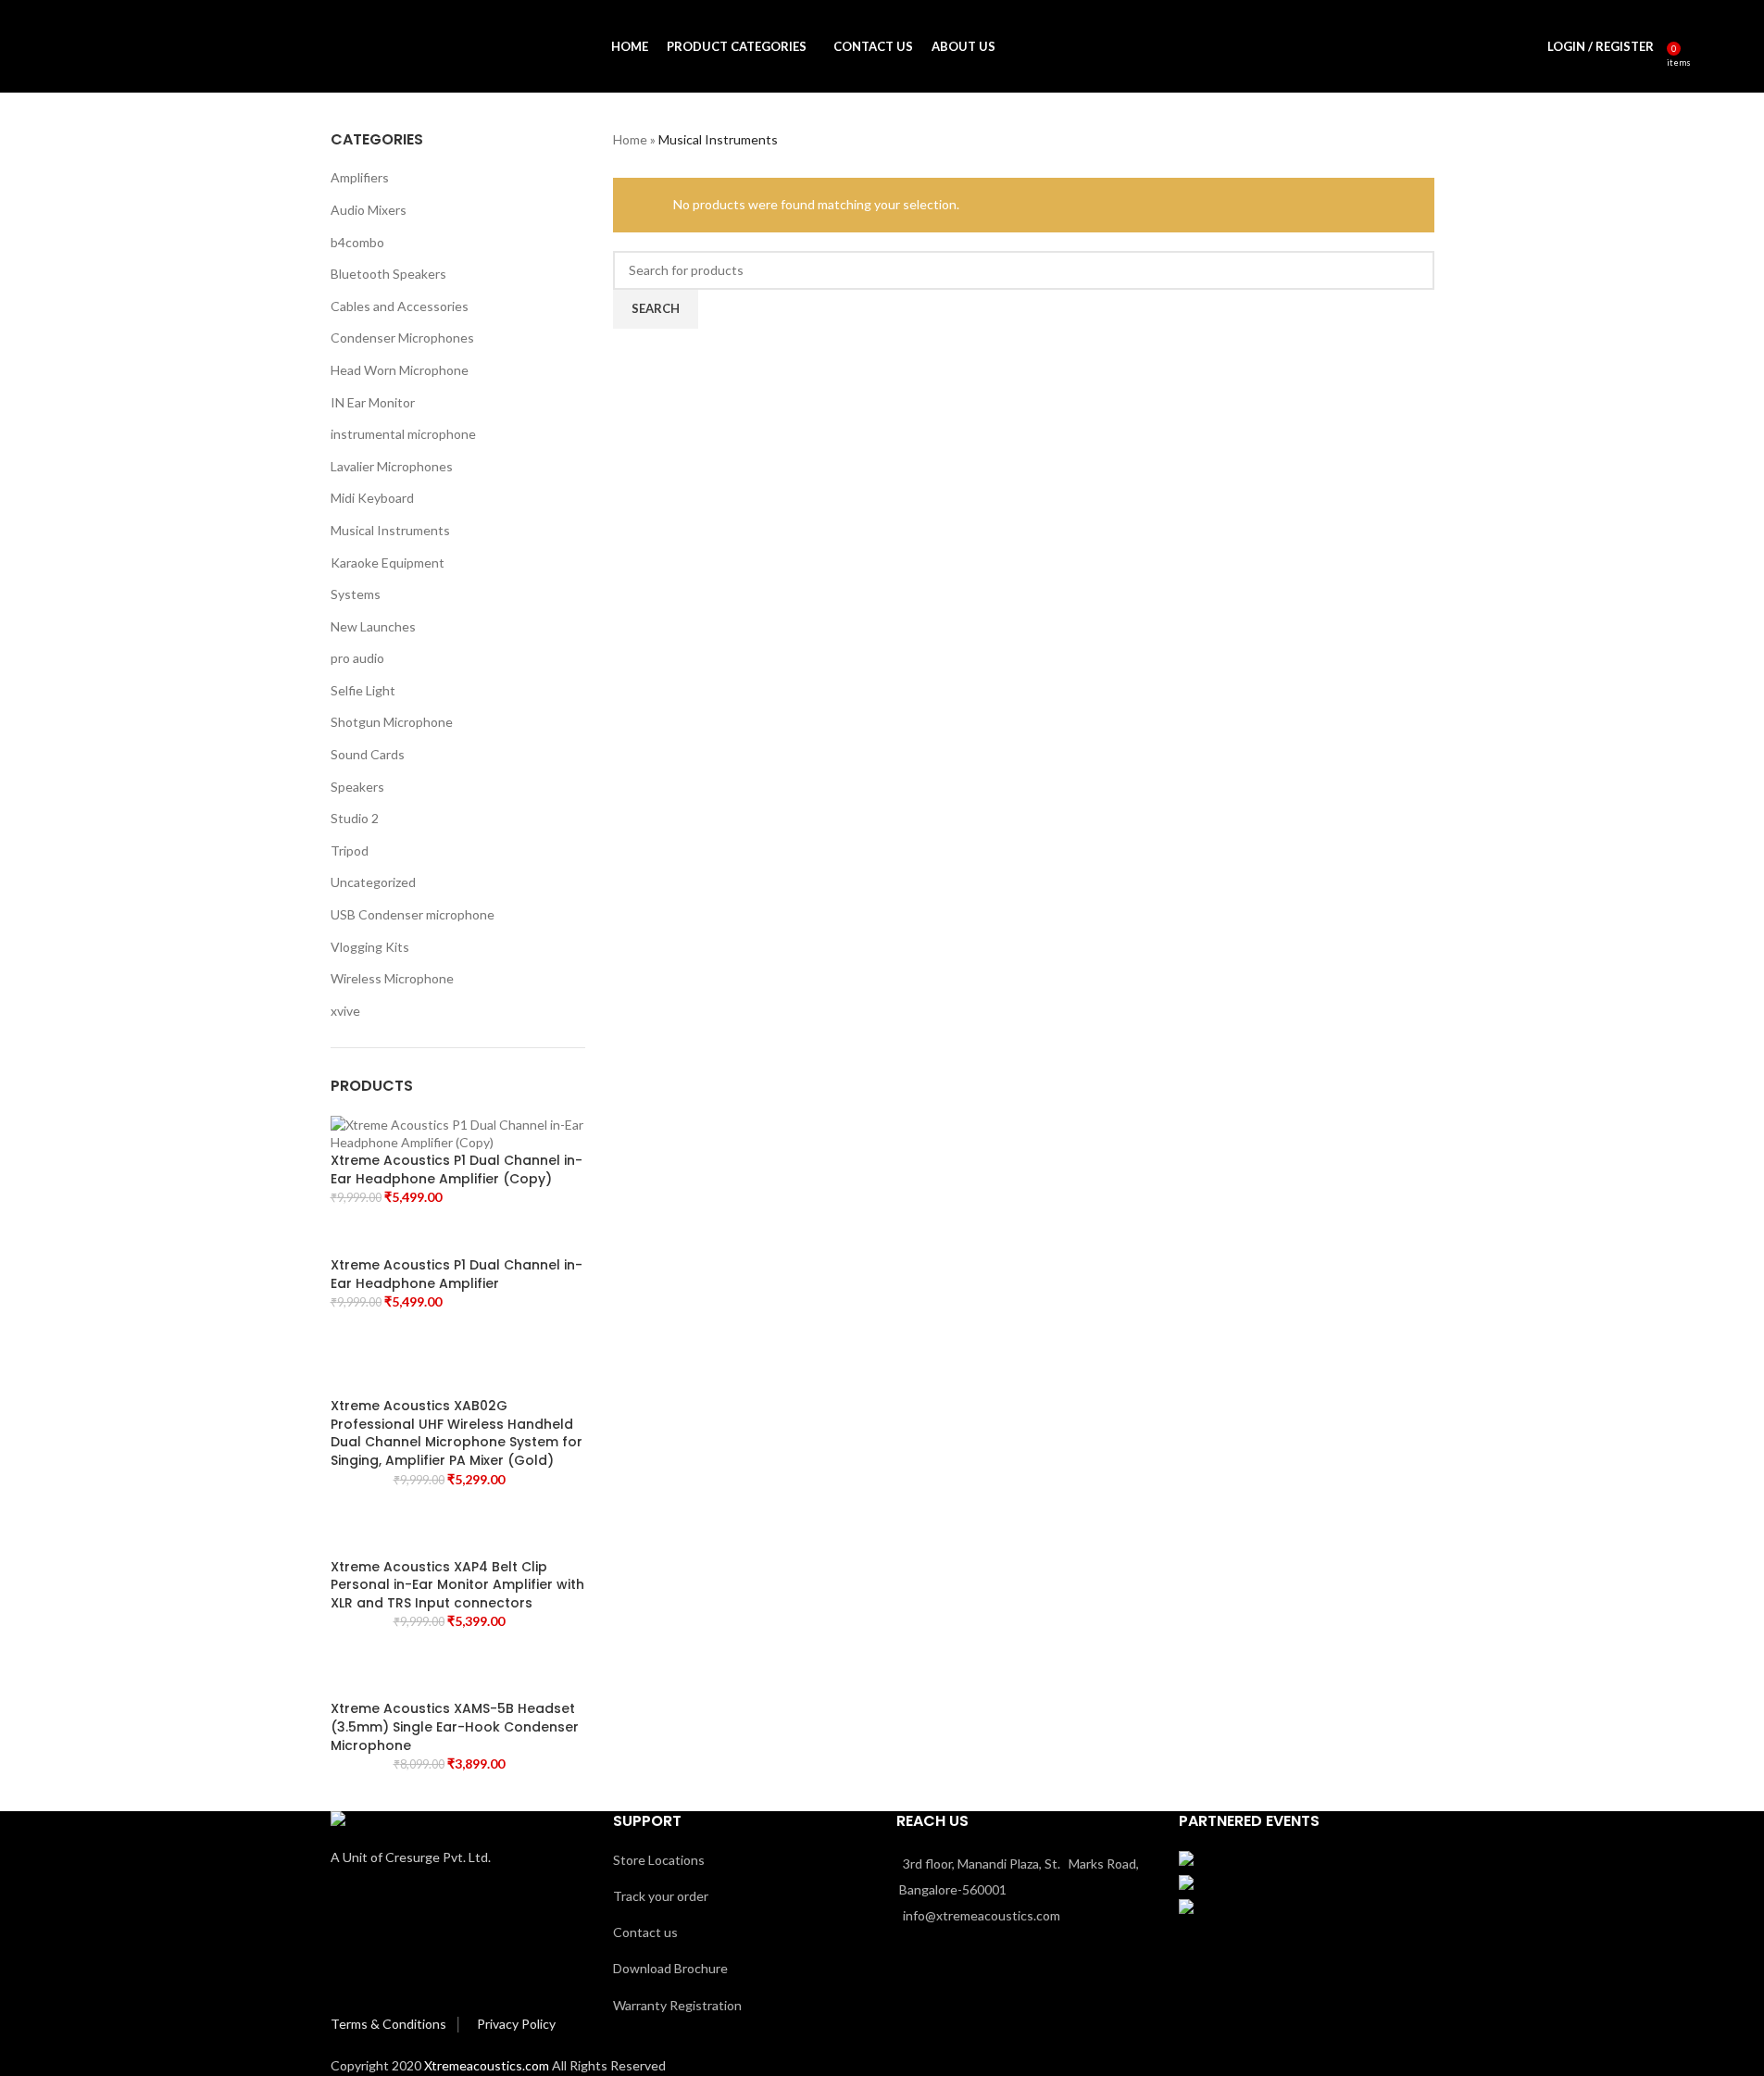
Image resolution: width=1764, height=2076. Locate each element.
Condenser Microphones (402, 338)
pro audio (357, 658)
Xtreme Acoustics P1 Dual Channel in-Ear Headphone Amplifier (457, 1275)
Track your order (661, 1896)
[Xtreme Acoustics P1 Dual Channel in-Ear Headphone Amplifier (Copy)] (458, 1132)
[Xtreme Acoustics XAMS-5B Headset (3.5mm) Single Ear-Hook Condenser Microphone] (458, 1672)
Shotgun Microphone (392, 722)
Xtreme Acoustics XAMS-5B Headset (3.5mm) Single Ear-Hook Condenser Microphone (455, 1727)
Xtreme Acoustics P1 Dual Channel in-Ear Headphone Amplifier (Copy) (457, 1170)
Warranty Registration (677, 2005)
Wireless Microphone (392, 978)
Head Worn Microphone (400, 370)
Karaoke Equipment (388, 563)
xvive (345, 1011)
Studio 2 (355, 818)
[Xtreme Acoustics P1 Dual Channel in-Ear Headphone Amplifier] (458, 1237)
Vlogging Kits (370, 947)
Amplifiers (360, 177)
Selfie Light (363, 690)
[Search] (1698, 46)
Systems (356, 594)
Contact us (645, 1932)
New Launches (373, 626)
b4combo (357, 242)
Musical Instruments (390, 530)
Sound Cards (368, 754)
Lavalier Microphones (392, 466)
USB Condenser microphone (413, 914)
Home (630, 139)
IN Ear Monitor (373, 402)
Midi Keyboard (372, 498)
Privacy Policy (516, 2024)
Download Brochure (670, 1968)
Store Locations (659, 1860)
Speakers (357, 787)
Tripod (350, 850)
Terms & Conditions (390, 2024)
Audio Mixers (369, 210)
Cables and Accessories (400, 306)
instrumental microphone (403, 434)
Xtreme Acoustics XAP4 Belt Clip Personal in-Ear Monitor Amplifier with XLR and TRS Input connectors (457, 1585)
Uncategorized (373, 882)
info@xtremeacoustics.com (982, 1915)
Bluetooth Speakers (388, 274)
